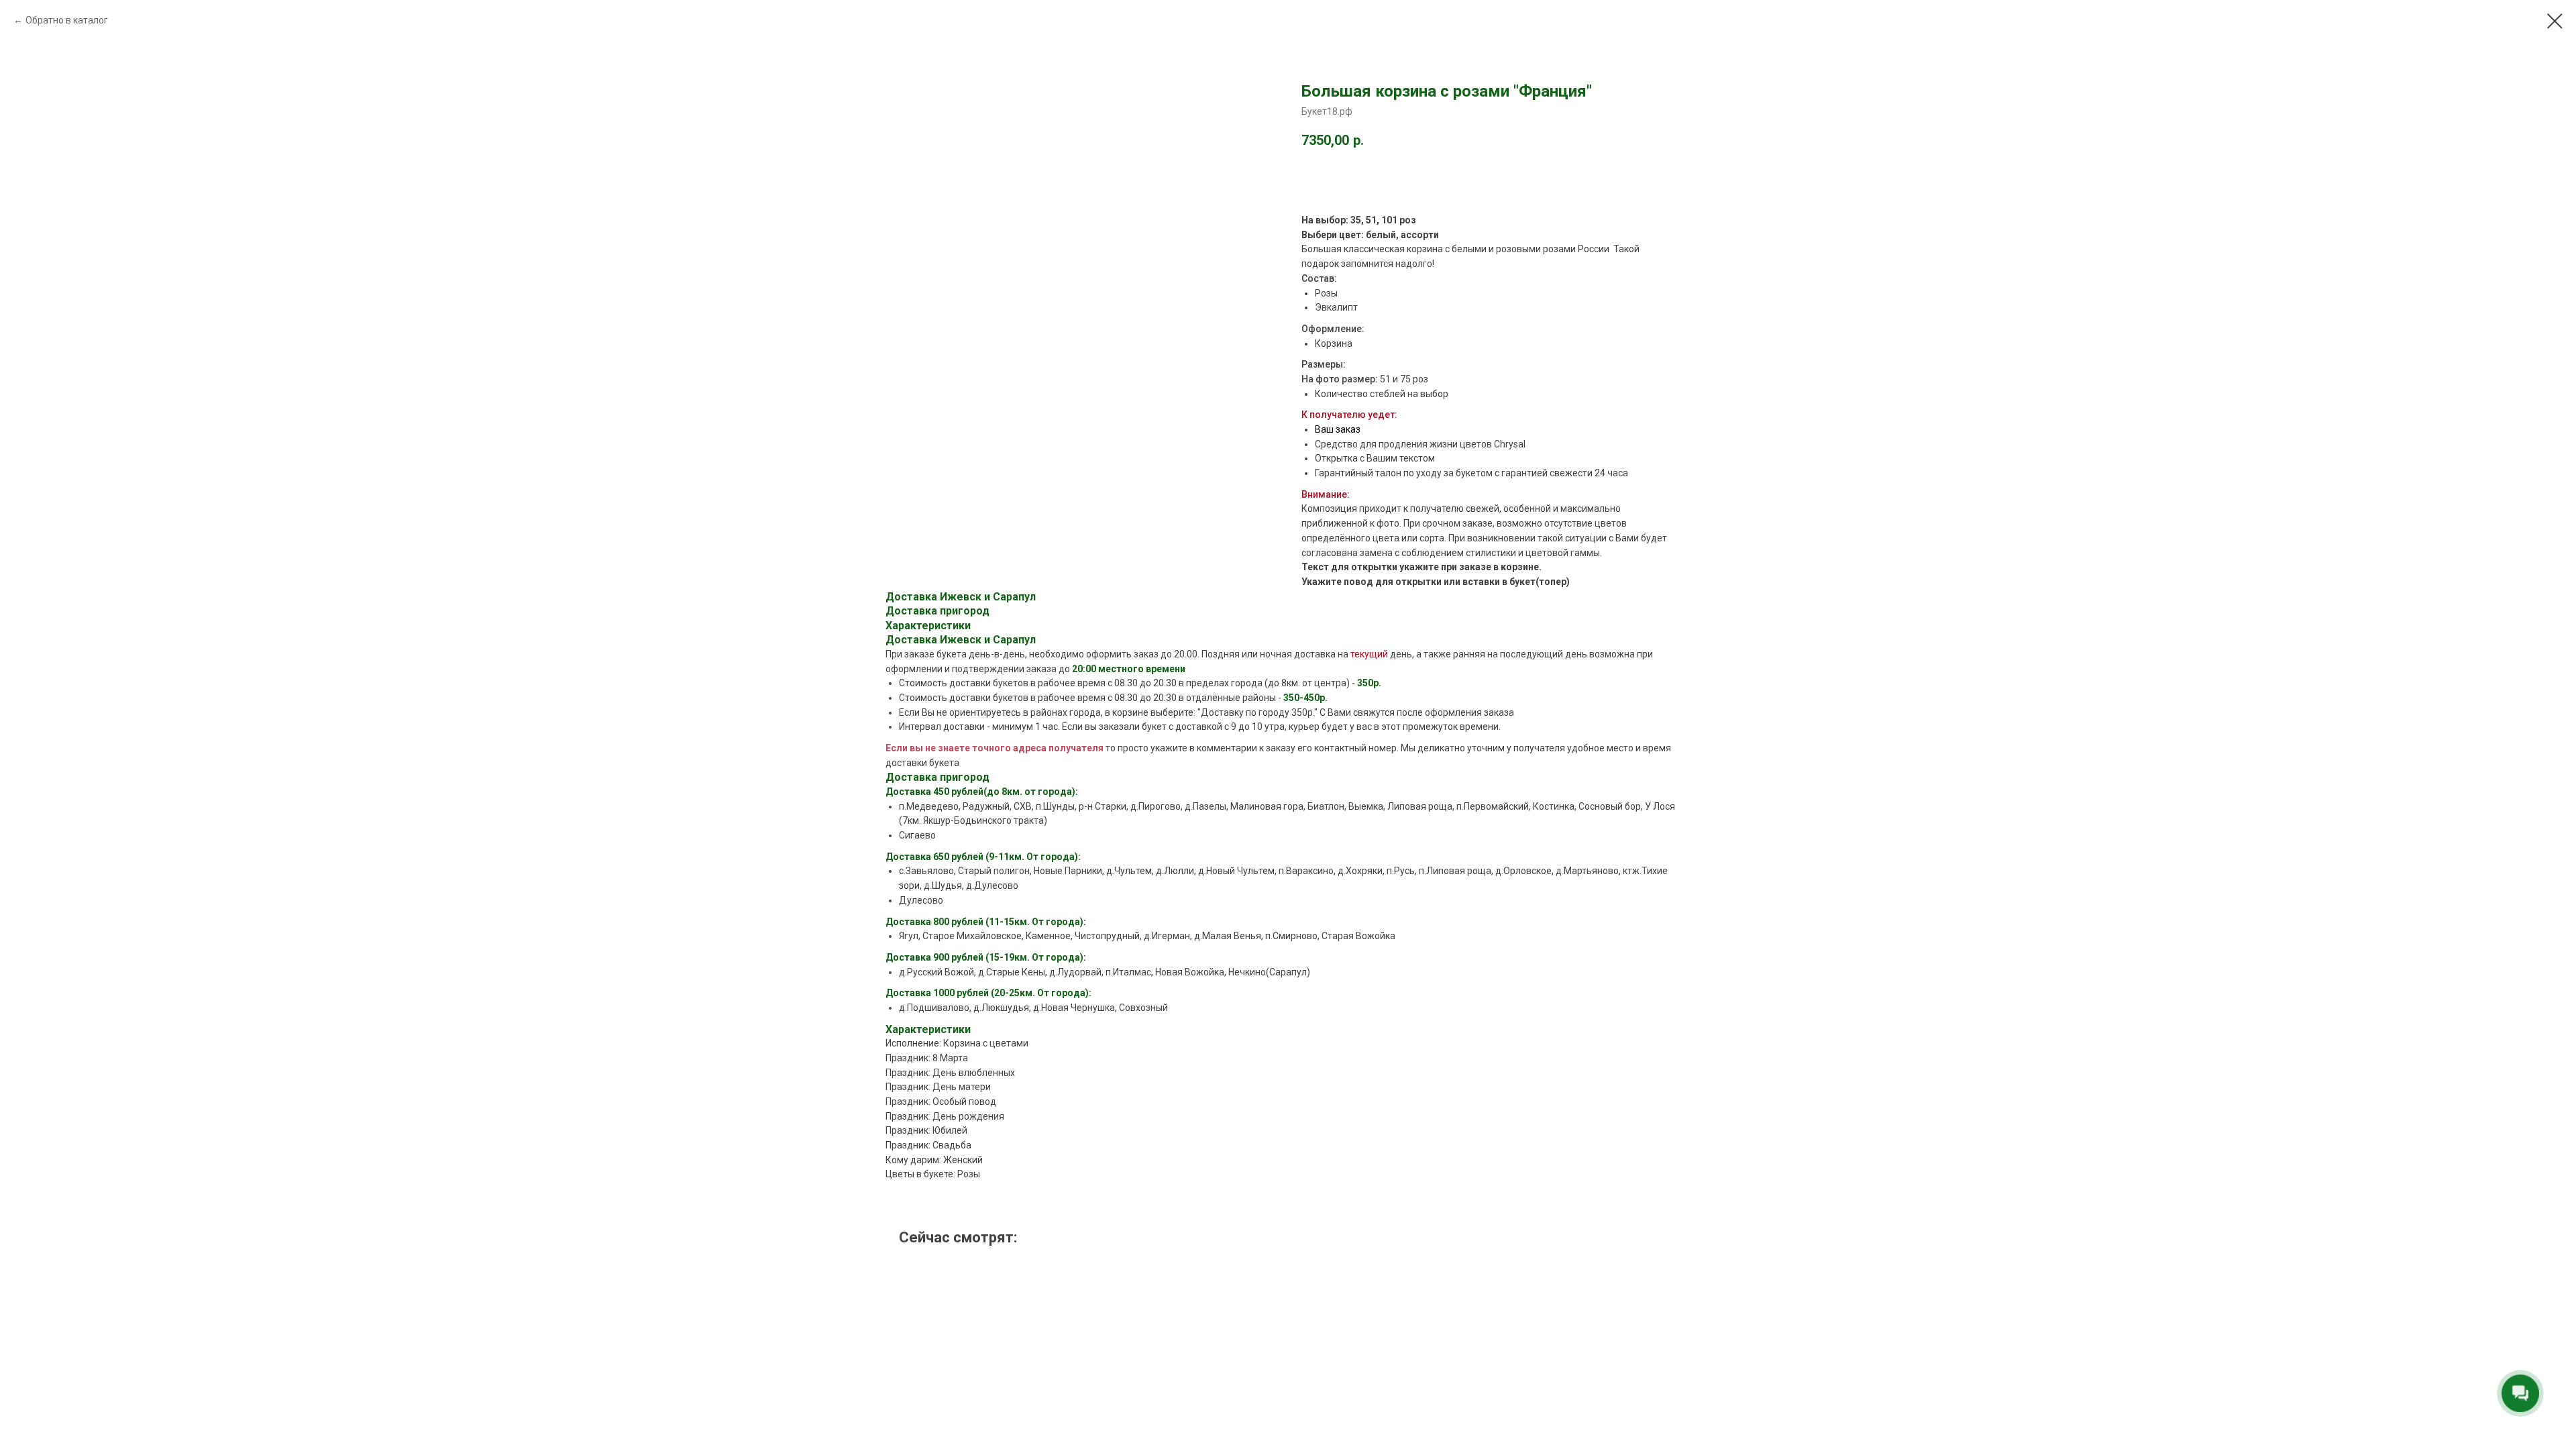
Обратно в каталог (67, 20)
